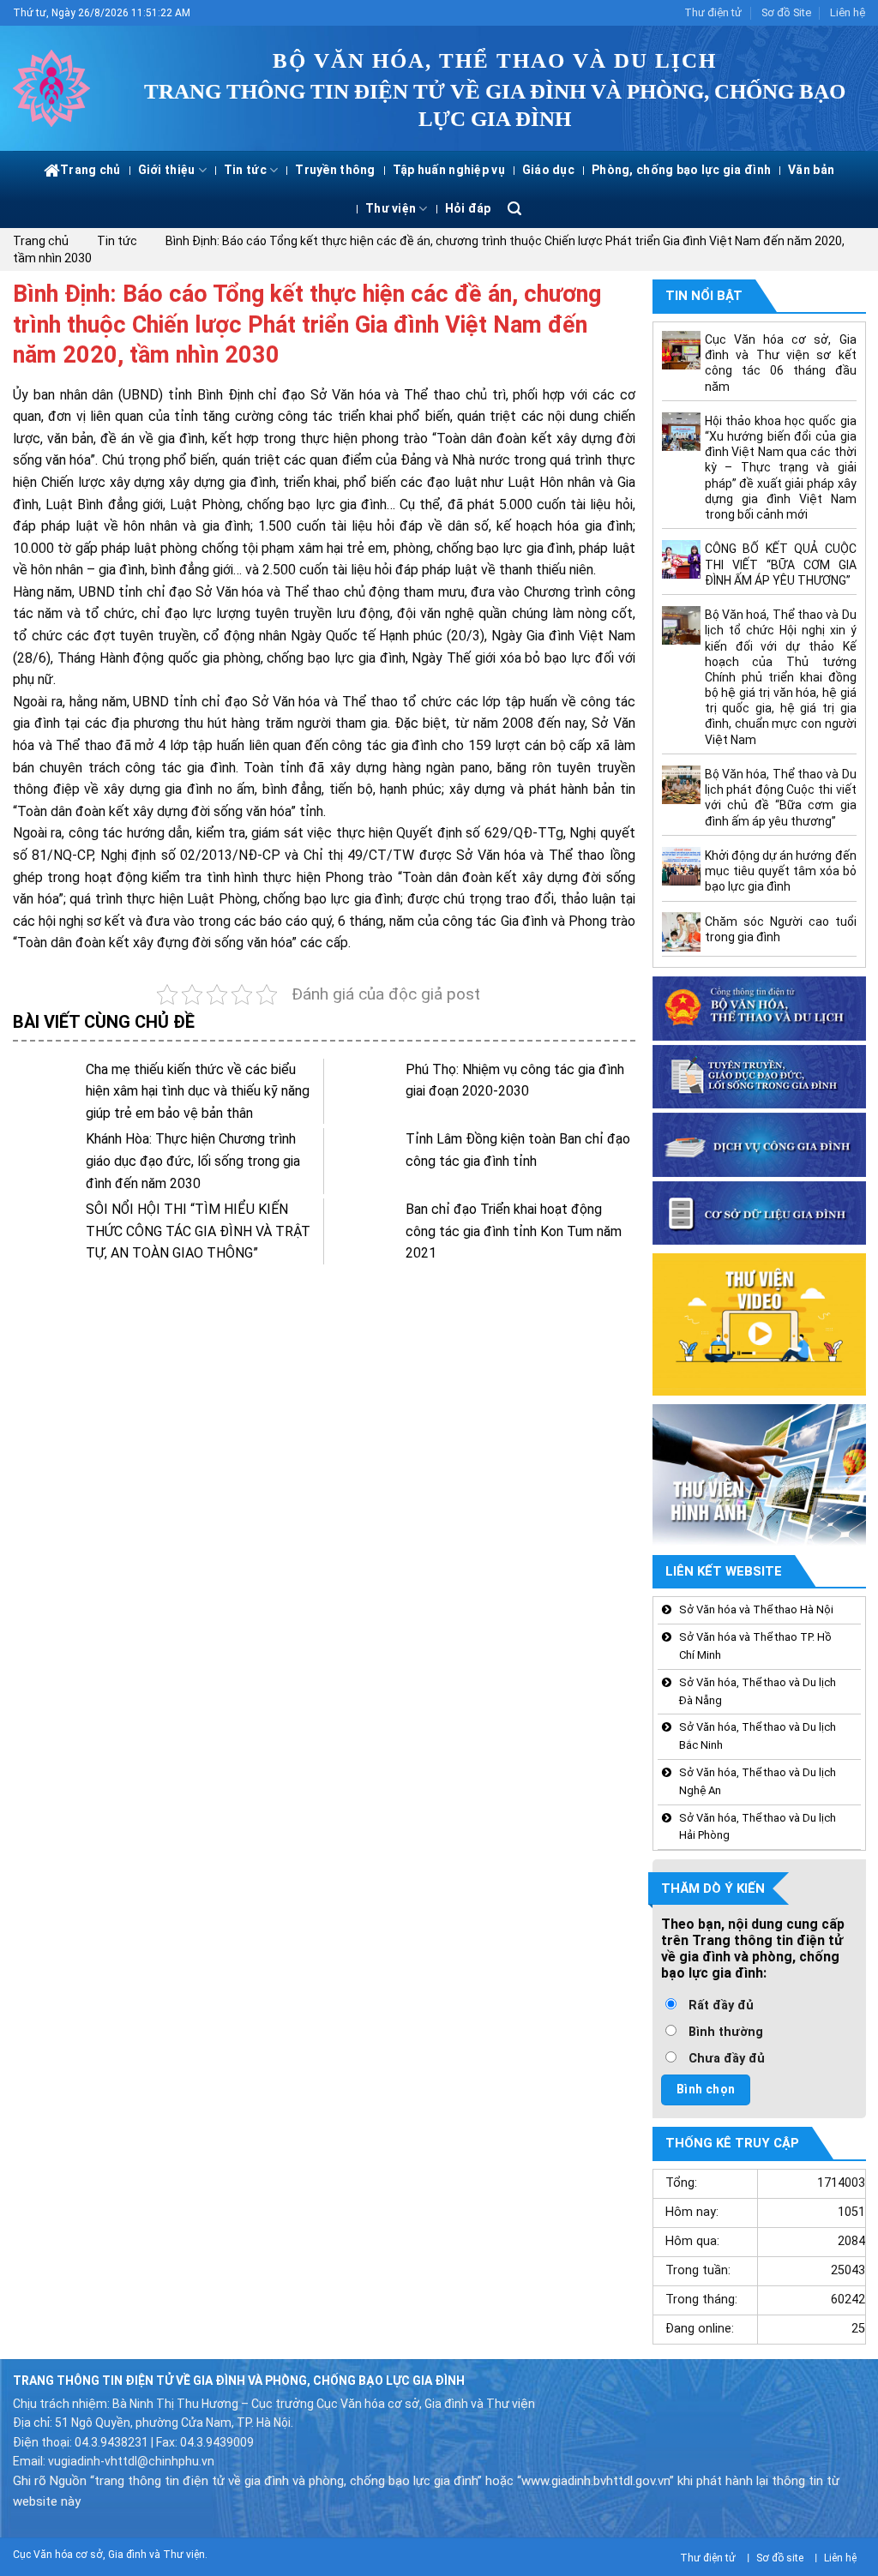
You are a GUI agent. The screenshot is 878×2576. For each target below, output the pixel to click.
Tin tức (245, 170)
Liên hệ (848, 12)
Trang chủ (90, 170)
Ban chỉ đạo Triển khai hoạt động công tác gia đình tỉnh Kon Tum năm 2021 (514, 1231)
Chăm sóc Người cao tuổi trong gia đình (780, 929)
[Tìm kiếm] (514, 209)
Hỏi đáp (468, 208)
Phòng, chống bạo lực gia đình (681, 170)
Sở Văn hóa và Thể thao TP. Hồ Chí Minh (755, 1647)
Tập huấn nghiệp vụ (449, 170)
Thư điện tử (713, 12)
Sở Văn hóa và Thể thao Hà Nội (756, 1610)
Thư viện (391, 208)
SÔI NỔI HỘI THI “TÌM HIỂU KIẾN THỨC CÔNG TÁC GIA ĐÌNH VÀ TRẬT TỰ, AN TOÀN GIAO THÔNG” (198, 1231)
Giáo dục (548, 170)
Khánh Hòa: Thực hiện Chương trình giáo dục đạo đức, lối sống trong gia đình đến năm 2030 (193, 1161)
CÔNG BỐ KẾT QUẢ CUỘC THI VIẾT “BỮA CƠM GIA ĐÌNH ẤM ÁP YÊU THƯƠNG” (780, 565)
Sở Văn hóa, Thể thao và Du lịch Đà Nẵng (758, 1691)
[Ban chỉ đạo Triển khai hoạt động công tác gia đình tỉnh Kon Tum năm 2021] (365, 1231)
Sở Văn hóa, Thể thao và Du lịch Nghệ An (758, 1781)
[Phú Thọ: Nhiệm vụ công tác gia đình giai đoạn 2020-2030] (365, 1091)
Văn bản (811, 170)
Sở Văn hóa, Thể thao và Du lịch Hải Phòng (758, 1827)
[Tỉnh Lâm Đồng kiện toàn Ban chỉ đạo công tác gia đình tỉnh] (365, 1160)
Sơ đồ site (780, 2558)
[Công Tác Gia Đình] (56, 88)
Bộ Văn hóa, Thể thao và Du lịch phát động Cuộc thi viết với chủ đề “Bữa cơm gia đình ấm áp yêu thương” (780, 799)
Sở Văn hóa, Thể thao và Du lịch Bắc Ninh (758, 1737)
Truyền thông (335, 170)
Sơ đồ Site (786, 12)
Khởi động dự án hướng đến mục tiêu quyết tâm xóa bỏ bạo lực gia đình (780, 871)
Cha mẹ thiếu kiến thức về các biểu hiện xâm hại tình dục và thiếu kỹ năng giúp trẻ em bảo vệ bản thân (198, 1091)
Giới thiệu (167, 170)
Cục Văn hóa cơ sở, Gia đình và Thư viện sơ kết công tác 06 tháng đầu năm (780, 363)
